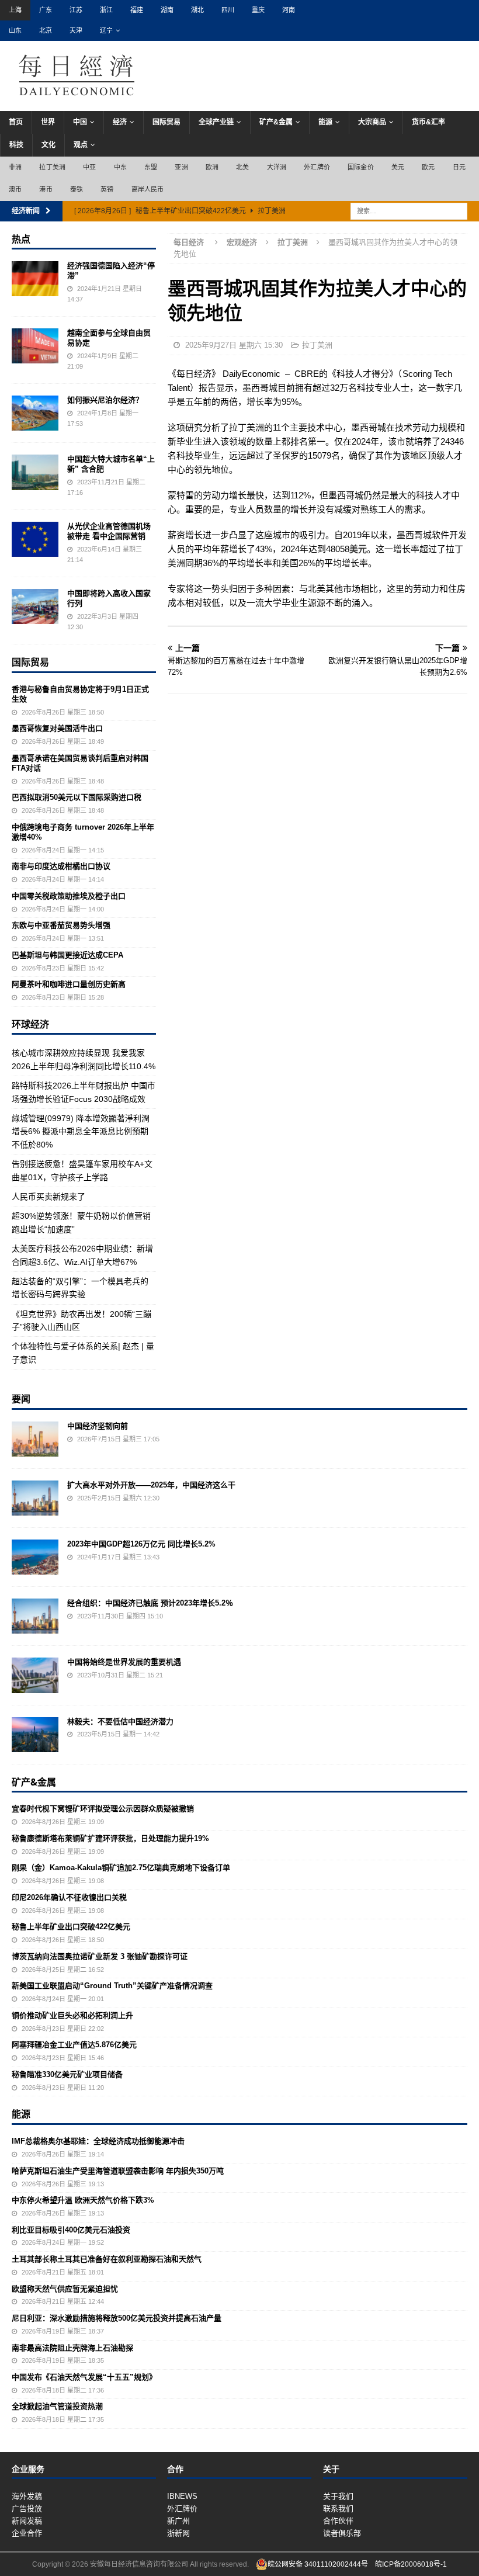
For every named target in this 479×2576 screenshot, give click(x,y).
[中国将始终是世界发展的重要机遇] (35, 1675)
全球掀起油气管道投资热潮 (57, 2406)
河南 (289, 10)
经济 (120, 122)
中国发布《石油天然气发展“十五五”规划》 (84, 2377)
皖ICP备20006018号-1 (411, 2564)
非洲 (15, 167)
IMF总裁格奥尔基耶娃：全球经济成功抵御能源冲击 (98, 2141)
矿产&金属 (276, 122)
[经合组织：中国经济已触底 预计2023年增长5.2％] (35, 1616)
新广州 (178, 2521)
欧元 (428, 167)
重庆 (258, 10)
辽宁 (106, 30)
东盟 (151, 167)
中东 (120, 167)
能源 (325, 122)
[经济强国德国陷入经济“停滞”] (35, 279)
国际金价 (361, 167)
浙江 (106, 10)
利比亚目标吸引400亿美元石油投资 (71, 2230)
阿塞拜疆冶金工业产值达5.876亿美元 (74, 2045)
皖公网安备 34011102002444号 (318, 2564)
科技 (16, 145)
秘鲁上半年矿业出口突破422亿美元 (71, 1927)
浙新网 (178, 2533)
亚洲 (181, 167)
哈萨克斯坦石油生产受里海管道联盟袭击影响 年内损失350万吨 (118, 2171)
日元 (459, 167)
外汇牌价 (317, 167)
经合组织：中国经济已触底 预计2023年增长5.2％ (150, 1603)
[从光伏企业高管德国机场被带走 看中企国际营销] (35, 539)
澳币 (15, 189)
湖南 (167, 10)
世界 (48, 122)
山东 (15, 30)
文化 (48, 145)
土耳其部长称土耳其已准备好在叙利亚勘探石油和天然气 (107, 2259)
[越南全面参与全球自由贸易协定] (35, 346)
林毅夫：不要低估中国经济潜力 (120, 1722)
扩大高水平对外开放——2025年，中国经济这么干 (151, 1485)
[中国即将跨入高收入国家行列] (35, 606)
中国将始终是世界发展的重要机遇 (124, 1662)
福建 (137, 10)
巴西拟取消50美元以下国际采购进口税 (77, 797)
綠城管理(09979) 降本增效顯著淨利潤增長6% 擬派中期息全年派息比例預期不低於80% (81, 1131)
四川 (228, 10)
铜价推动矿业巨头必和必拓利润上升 (72, 2015)
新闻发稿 (27, 2521)
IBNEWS (182, 2496)
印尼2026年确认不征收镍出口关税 (69, 1897)
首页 (16, 122)
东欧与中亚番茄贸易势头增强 (61, 925)
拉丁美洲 (52, 167)
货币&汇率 (428, 122)
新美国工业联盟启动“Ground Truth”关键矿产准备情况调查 (112, 1986)
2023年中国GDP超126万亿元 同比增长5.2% (141, 1544)
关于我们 (338, 2496)
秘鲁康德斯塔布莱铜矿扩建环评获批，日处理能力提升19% (110, 1838)
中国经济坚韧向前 (98, 1426)
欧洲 (212, 167)
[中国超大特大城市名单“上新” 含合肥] (35, 472)
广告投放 (27, 2509)
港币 (46, 189)
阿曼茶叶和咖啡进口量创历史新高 (69, 984)
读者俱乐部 (342, 2533)
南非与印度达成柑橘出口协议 (61, 866)
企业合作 (27, 2533)
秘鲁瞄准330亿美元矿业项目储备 (67, 2074)
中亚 (89, 167)
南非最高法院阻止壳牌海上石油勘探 (72, 2348)
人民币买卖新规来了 (48, 1197)
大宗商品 (372, 122)
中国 (80, 122)
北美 (242, 167)
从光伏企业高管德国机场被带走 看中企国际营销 (109, 531)
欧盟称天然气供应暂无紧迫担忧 (65, 2289)
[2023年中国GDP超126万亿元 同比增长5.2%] (35, 1557)
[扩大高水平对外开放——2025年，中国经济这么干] (35, 1498)
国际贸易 (166, 122)
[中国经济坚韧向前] (35, 1439)
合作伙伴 (338, 2521)
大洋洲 (277, 167)
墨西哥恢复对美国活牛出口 (57, 728)
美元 (398, 167)
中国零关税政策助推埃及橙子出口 (69, 896)
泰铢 (77, 189)
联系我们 (338, 2509)
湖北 (197, 10)
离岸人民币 (148, 189)
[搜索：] (409, 210)
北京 (46, 30)
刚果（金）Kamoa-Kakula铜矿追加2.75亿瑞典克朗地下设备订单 (121, 1868)
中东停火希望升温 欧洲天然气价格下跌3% (83, 2200)
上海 (15, 10)
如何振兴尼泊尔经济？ (105, 400)
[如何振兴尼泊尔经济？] (35, 413)
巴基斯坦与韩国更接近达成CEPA (67, 955)
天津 (76, 30)
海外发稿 (27, 2496)
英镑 (107, 189)
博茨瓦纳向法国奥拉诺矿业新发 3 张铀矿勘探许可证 (100, 1956)
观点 (81, 145)
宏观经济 (242, 242)
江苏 (76, 10)
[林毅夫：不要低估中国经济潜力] (35, 1735)
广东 (46, 10)
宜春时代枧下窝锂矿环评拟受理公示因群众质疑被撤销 (103, 1809)
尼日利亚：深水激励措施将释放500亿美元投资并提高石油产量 (117, 2318)
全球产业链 (216, 122)
